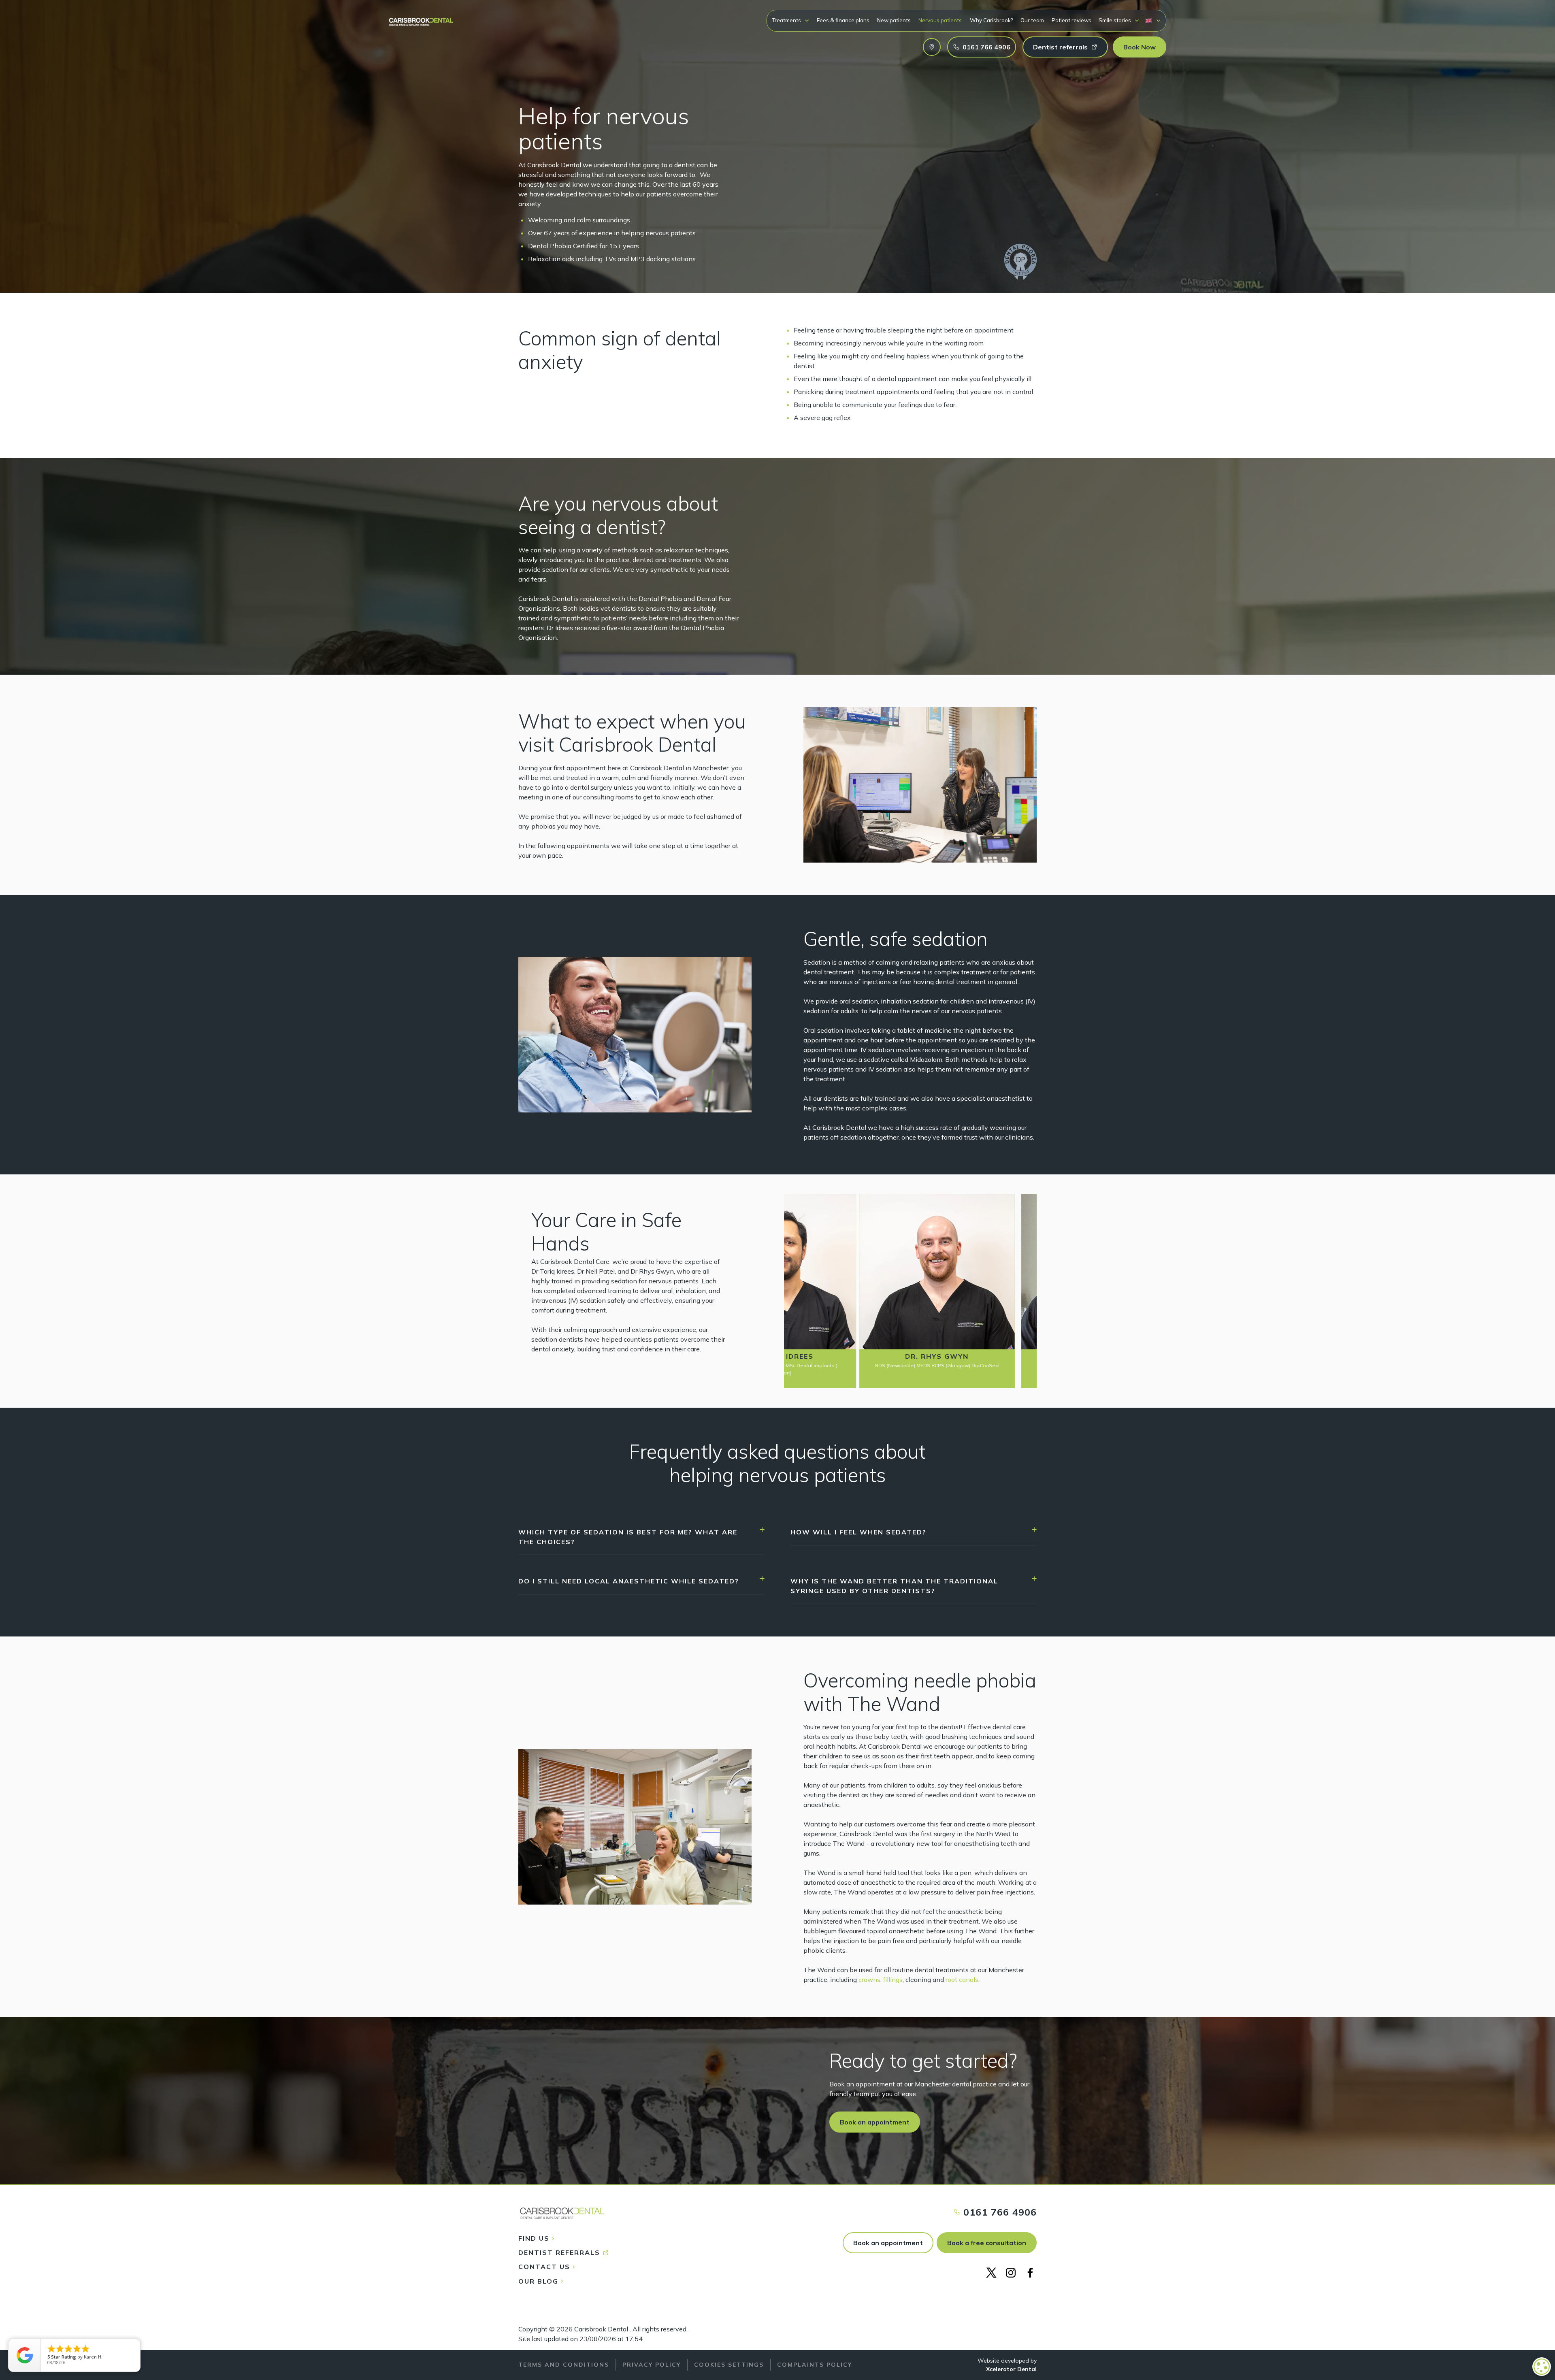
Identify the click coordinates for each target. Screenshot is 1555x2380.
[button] (791, 20)
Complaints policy (815, 2365)
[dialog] (1542, 2367)
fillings (893, 1979)
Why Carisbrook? (991, 20)
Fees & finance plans (843, 20)
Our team (1032, 20)
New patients (894, 20)
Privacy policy (652, 2365)
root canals (962, 1979)
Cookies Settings (729, 2365)
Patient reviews (1071, 20)
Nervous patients (940, 20)
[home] (421, 18)
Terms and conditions (564, 2365)
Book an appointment (888, 2243)
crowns (869, 1979)
